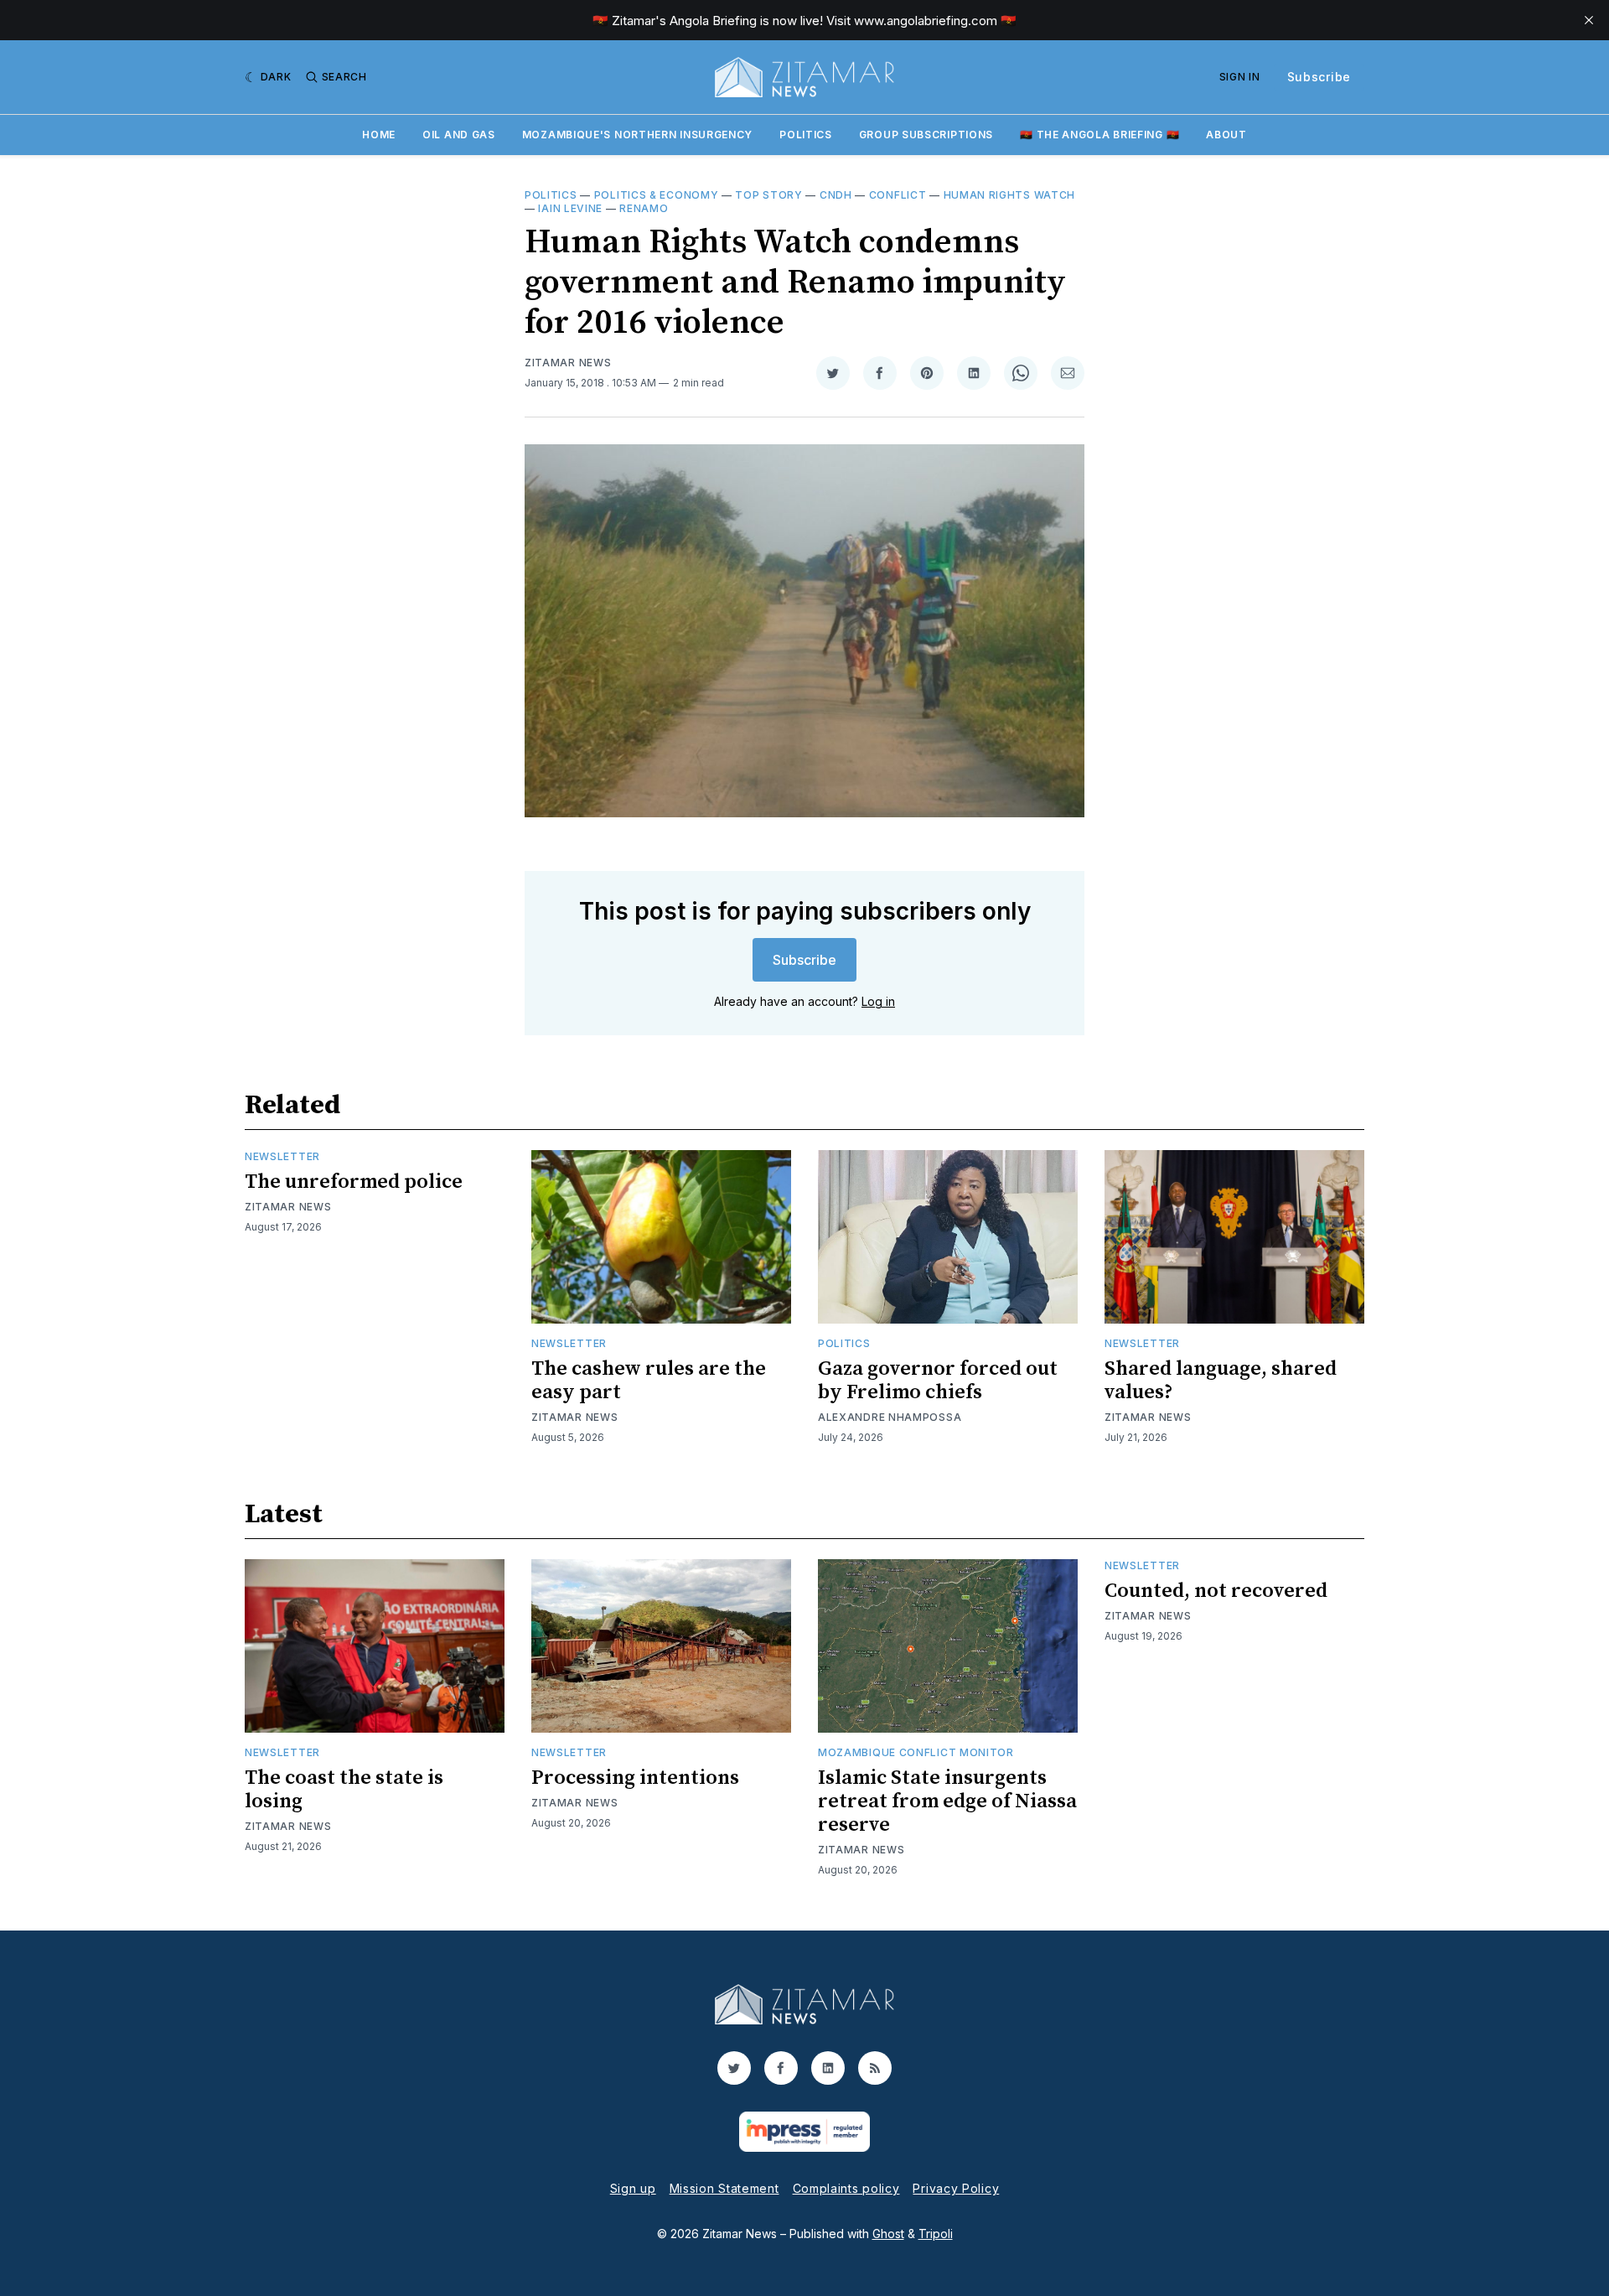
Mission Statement (724, 2188)
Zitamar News (568, 363)
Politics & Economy (657, 195)
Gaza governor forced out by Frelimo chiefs (938, 1381)
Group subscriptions (926, 135)
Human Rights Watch (1010, 195)
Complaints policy (846, 2188)
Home (379, 135)
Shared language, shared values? (1221, 1381)
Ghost (888, 2234)
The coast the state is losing (344, 1790)
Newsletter (282, 1156)
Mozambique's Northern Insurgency (637, 135)
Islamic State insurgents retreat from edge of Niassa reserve (947, 1801)
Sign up (633, 2188)
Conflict (898, 195)
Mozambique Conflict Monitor (916, 1752)
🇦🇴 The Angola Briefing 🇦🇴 (1099, 135)
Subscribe (1319, 77)
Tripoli (936, 2234)
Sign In (1240, 77)
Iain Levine (570, 208)
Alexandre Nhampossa (890, 1417)
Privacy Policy (956, 2188)
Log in (878, 1001)
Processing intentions (635, 1778)
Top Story (768, 195)
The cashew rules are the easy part (649, 1381)
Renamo (644, 208)
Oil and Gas (459, 135)
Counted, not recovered (1216, 1591)
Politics (806, 135)
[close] (1589, 20)
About (1226, 135)
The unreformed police (354, 1182)
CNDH (836, 195)
